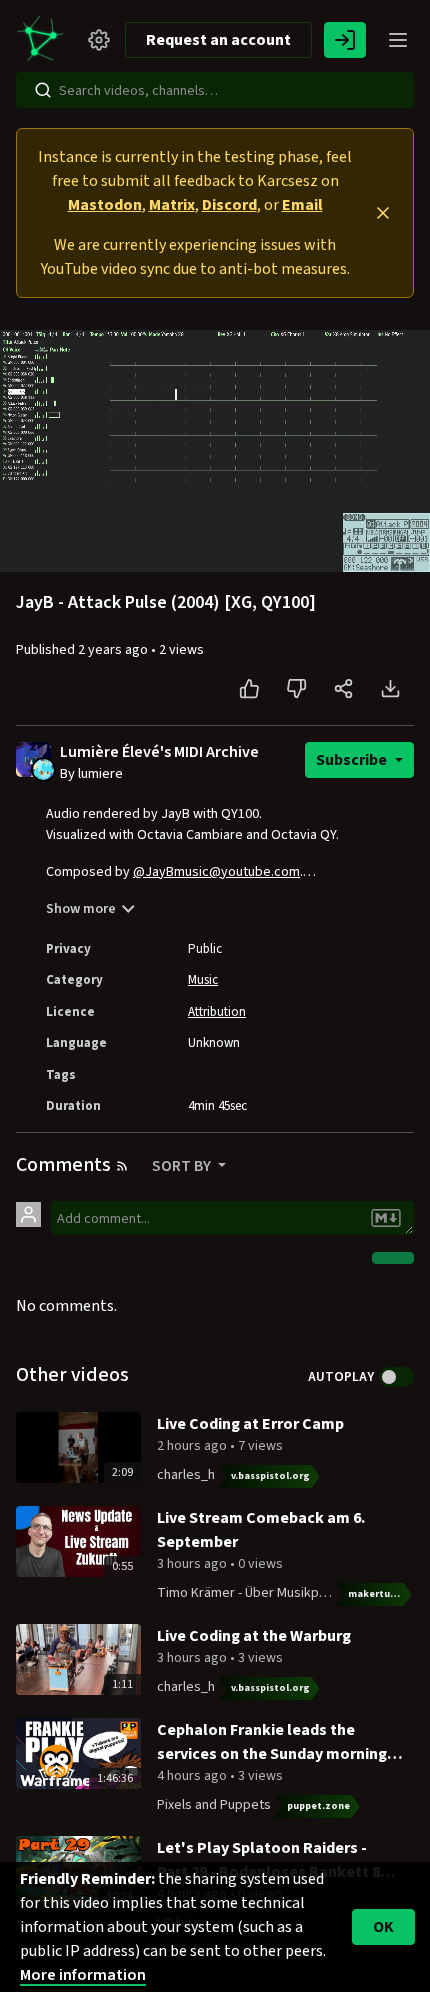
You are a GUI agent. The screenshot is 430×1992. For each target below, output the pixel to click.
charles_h (186, 1475)
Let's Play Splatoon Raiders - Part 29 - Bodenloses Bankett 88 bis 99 (272, 1860)
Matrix (172, 205)
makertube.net (381, 1594)
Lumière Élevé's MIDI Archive (159, 752)
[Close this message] (383, 213)
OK (383, 1927)
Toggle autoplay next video (396, 1377)
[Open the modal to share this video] (343, 689)
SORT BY (183, 1166)
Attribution (217, 1012)
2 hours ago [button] (193, 1446)
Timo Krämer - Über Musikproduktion (267, 1593)
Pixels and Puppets (214, 1805)
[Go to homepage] (44, 40)
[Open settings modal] (99, 40)
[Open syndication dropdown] (122, 1166)
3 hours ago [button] (193, 1564)
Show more (81, 909)
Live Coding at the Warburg (254, 1636)
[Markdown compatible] (386, 1218)
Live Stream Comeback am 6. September (261, 1530)
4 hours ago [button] (193, 1776)
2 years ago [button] (114, 650)
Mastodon (105, 205)
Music (203, 980)
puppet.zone (318, 1806)
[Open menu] (398, 40)
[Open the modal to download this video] (390, 689)
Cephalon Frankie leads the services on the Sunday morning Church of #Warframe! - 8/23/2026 (276, 1742)
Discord (229, 205)
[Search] (43, 90)
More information (83, 1975)
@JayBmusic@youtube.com (216, 872)
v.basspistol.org (270, 1476)
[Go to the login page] (345, 40)
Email (302, 205)
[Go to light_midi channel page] (43, 769)
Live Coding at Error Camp (250, 1424)
